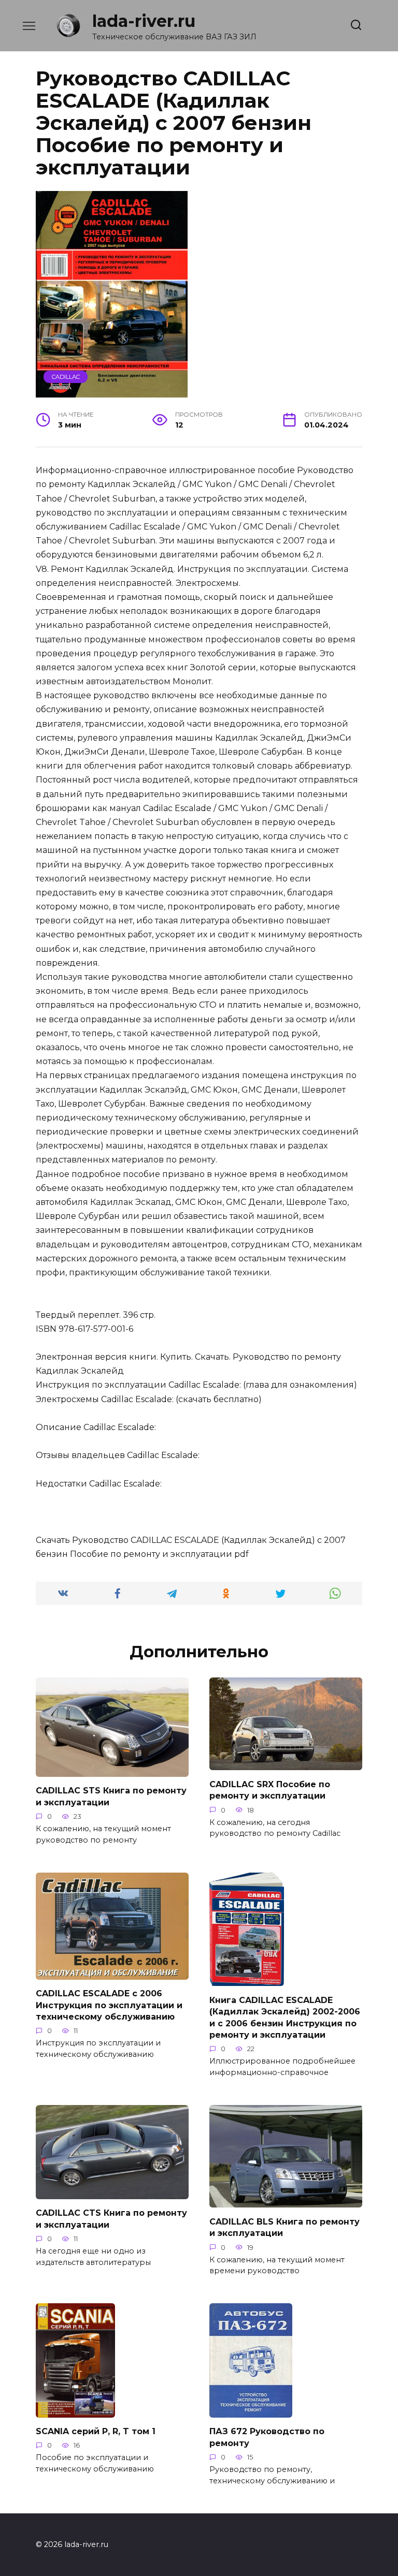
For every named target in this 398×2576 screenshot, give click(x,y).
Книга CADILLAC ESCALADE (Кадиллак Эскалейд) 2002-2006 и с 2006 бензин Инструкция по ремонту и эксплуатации (285, 2017)
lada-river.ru (144, 21)
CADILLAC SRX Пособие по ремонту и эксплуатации (270, 1790)
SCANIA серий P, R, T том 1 (96, 2431)
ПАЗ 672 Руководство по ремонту (267, 2437)
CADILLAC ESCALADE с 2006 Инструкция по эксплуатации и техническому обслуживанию (109, 2005)
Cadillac (66, 377)
